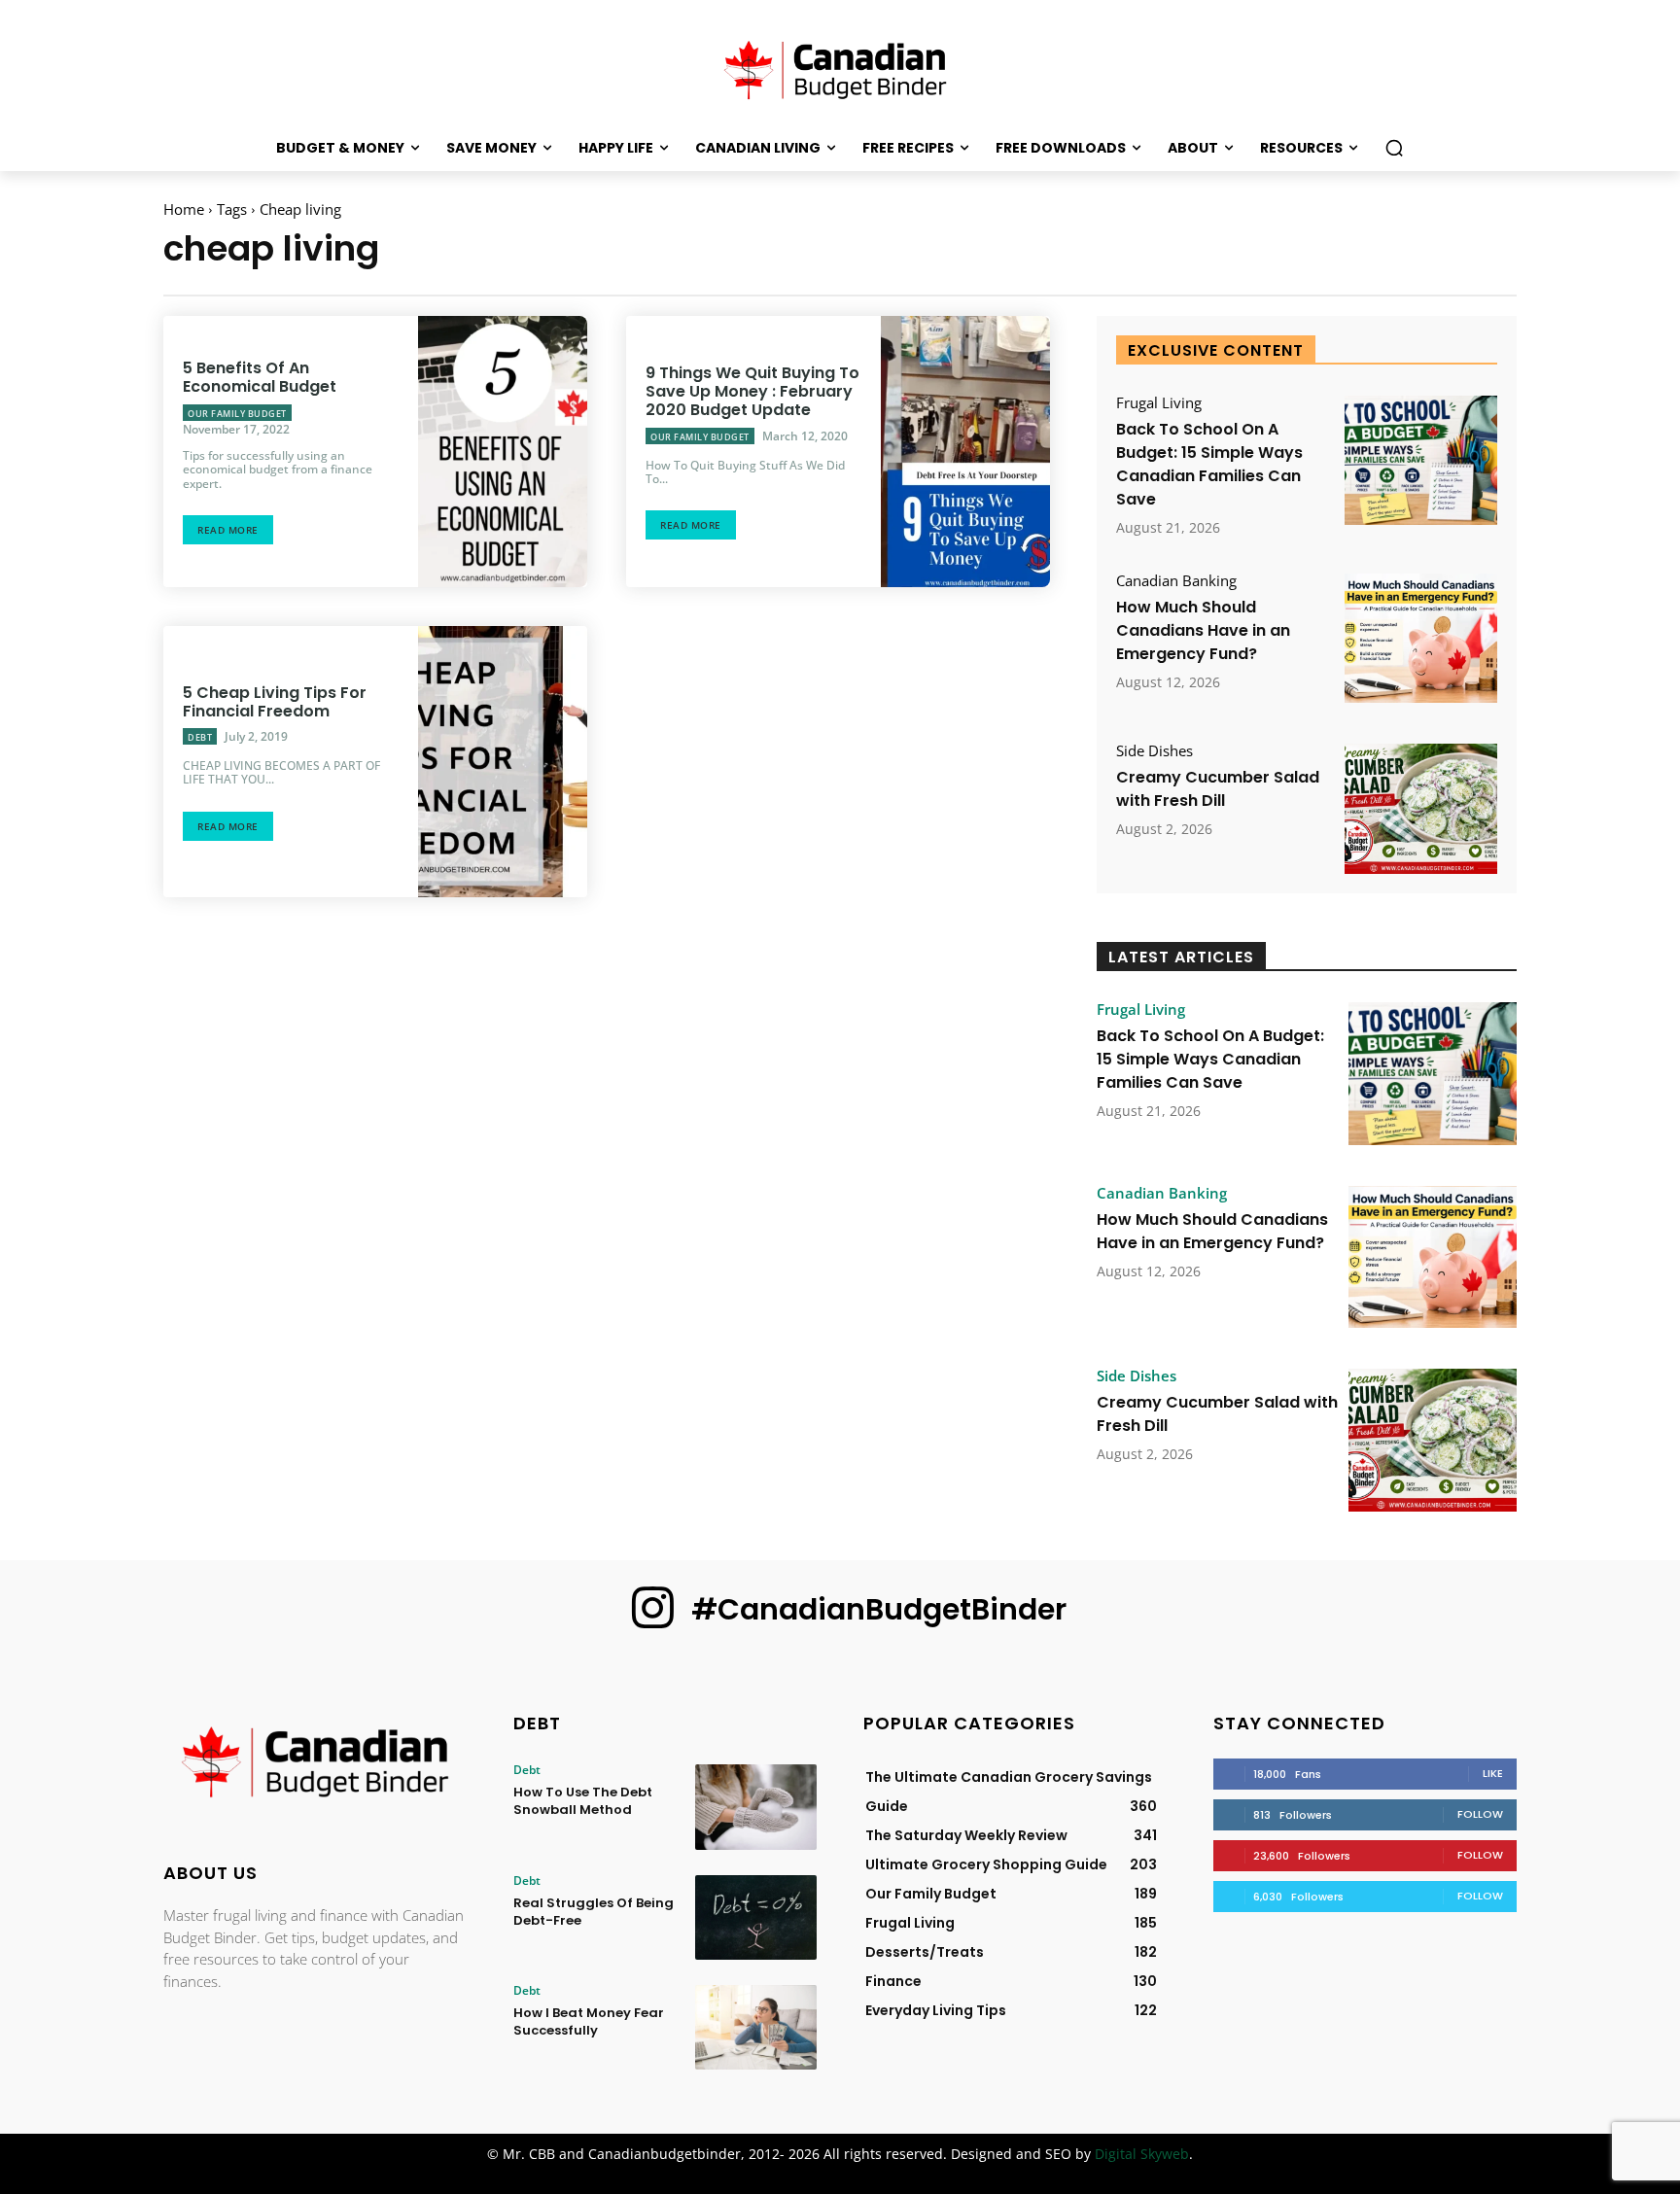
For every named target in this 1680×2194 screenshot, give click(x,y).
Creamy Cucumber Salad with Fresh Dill (1218, 789)
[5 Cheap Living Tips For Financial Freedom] (503, 762)
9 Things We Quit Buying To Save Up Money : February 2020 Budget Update (752, 391)
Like (1493, 1773)
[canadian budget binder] (840, 67)
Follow (1480, 1814)
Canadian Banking (1176, 581)
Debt (200, 737)
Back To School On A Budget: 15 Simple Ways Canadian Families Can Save (1209, 464)
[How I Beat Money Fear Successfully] (756, 2027)
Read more (228, 530)
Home (184, 209)
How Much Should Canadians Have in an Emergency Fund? (1203, 630)
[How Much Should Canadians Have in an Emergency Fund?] (1421, 638)
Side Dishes (1155, 751)
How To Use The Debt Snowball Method (583, 1801)
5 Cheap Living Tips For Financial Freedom (275, 702)
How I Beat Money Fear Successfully (589, 2021)
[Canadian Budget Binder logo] (315, 1763)
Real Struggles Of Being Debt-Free (594, 1912)
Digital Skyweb (1142, 2154)
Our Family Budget (237, 414)
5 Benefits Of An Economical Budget (260, 377)
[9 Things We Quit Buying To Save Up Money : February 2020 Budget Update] (965, 452)
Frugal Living (1159, 403)
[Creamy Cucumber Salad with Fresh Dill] (1421, 808)
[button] (1394, 148)
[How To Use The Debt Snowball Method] (756, 1807)
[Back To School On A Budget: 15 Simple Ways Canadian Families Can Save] (1421, 460)
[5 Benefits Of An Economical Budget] (503, 452)
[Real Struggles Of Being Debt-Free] (756, 1917)
